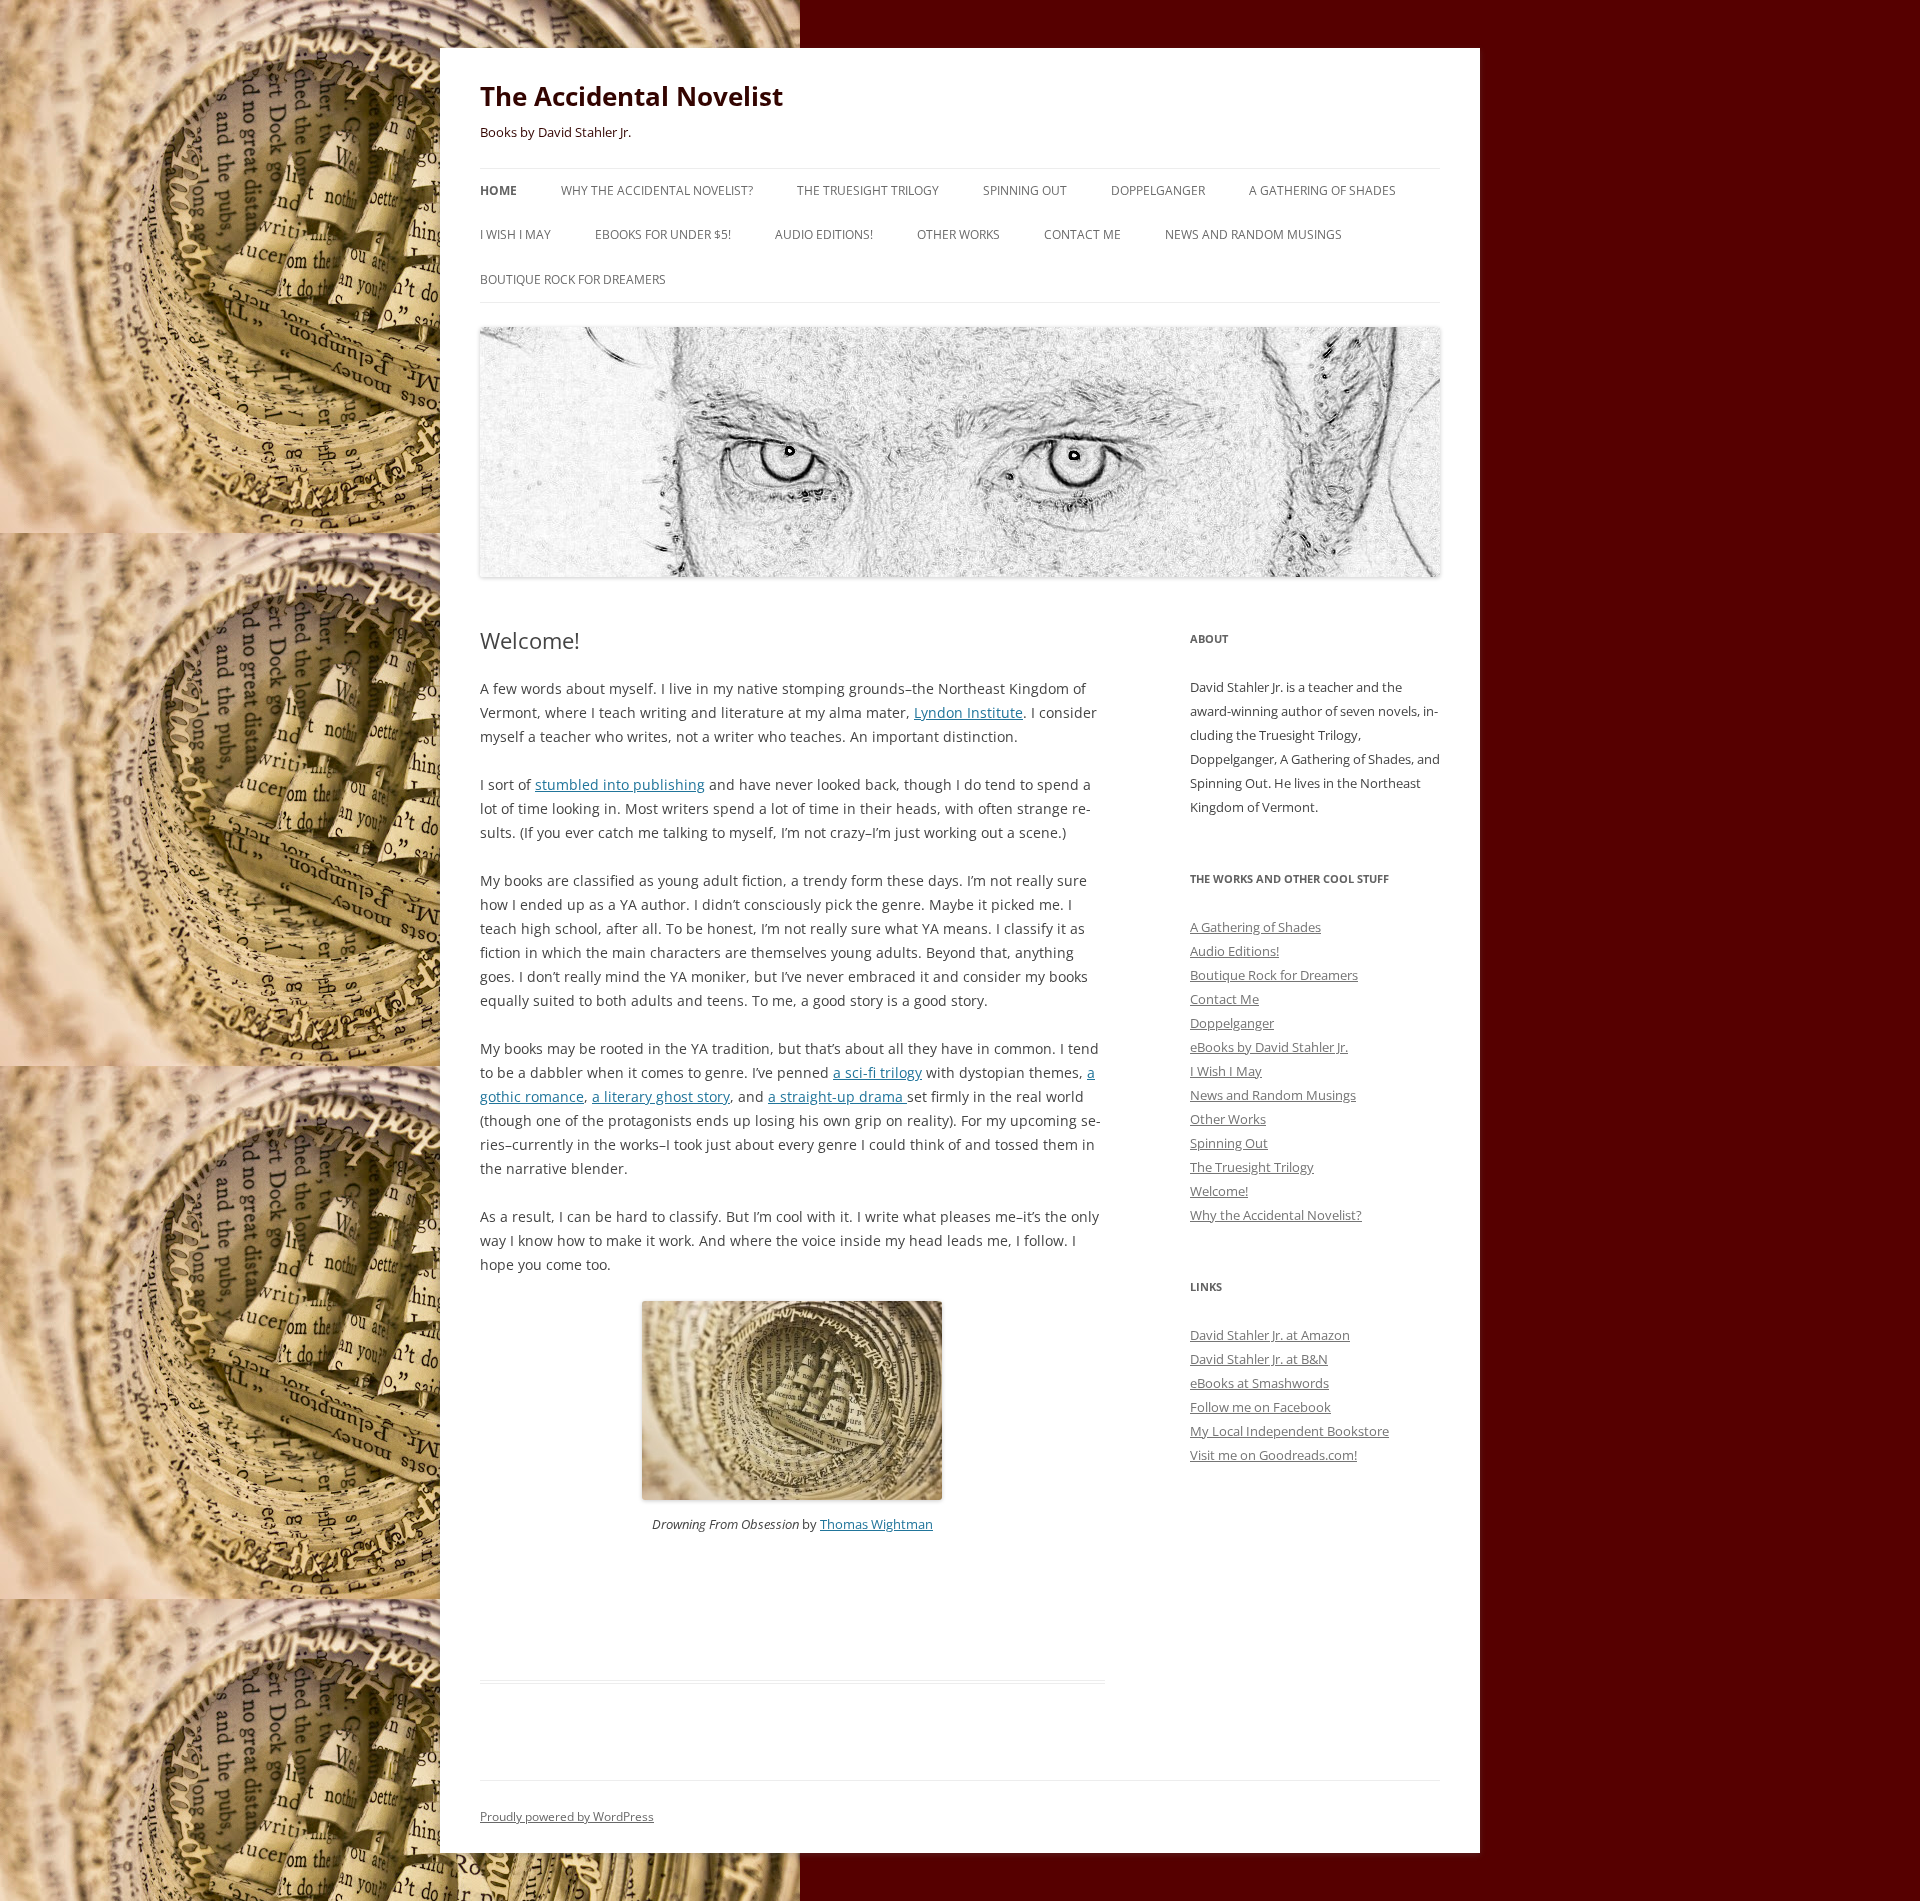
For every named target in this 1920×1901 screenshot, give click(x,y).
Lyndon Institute (968, 712)
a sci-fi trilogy (877, 1072)
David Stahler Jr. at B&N (1259, 1359)
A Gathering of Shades (1322, 190)
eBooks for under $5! (663, 234)
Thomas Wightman (876, 1524)
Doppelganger (1158, 190)
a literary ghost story (661, 1096)
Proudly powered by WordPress (567, 1816)
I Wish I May (515, 234)
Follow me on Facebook (1260, 1407)
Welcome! (1219, 1191)
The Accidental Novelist (631, 96)
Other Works (958, 234)
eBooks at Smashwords (1259, 1383)
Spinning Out (1025, 190)
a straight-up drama (837, 1096)
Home (498, 190)
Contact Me (1082, 234)
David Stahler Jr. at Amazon (1270, 1335)
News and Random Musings (1253, 234)
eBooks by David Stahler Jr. (1269, 1047)
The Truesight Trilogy (868, 190)
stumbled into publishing (620, 784)
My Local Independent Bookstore (1289, 1431)
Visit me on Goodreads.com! (1273, 1455)
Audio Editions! (824, 234)
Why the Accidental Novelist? (657, 190)
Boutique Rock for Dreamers (573, 279)
